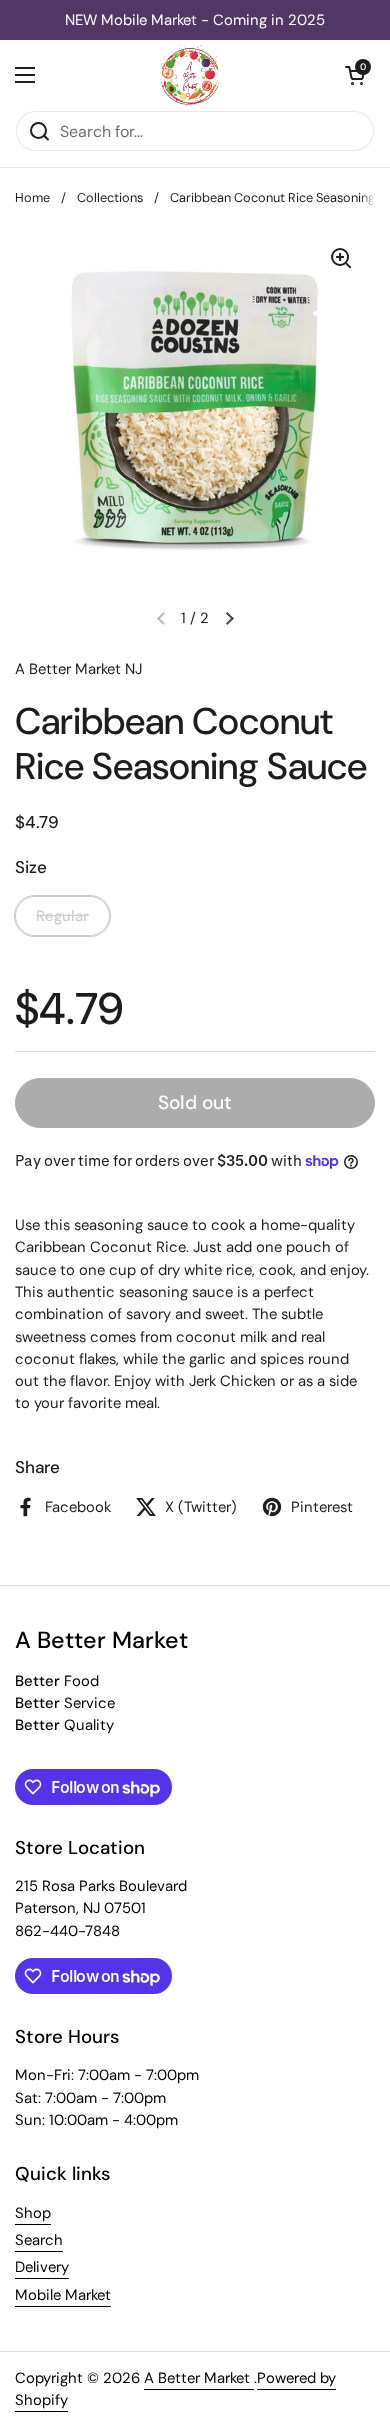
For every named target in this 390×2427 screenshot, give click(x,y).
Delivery (42, 2267)
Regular (62, 916)
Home (32, 197)
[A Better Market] (190, 75)
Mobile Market (63, 2295)
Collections (110, 197)
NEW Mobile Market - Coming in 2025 (195, 20)
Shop (33, 2213)
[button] (355, 75)
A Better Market (199, 2378)
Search (39, 2240)
